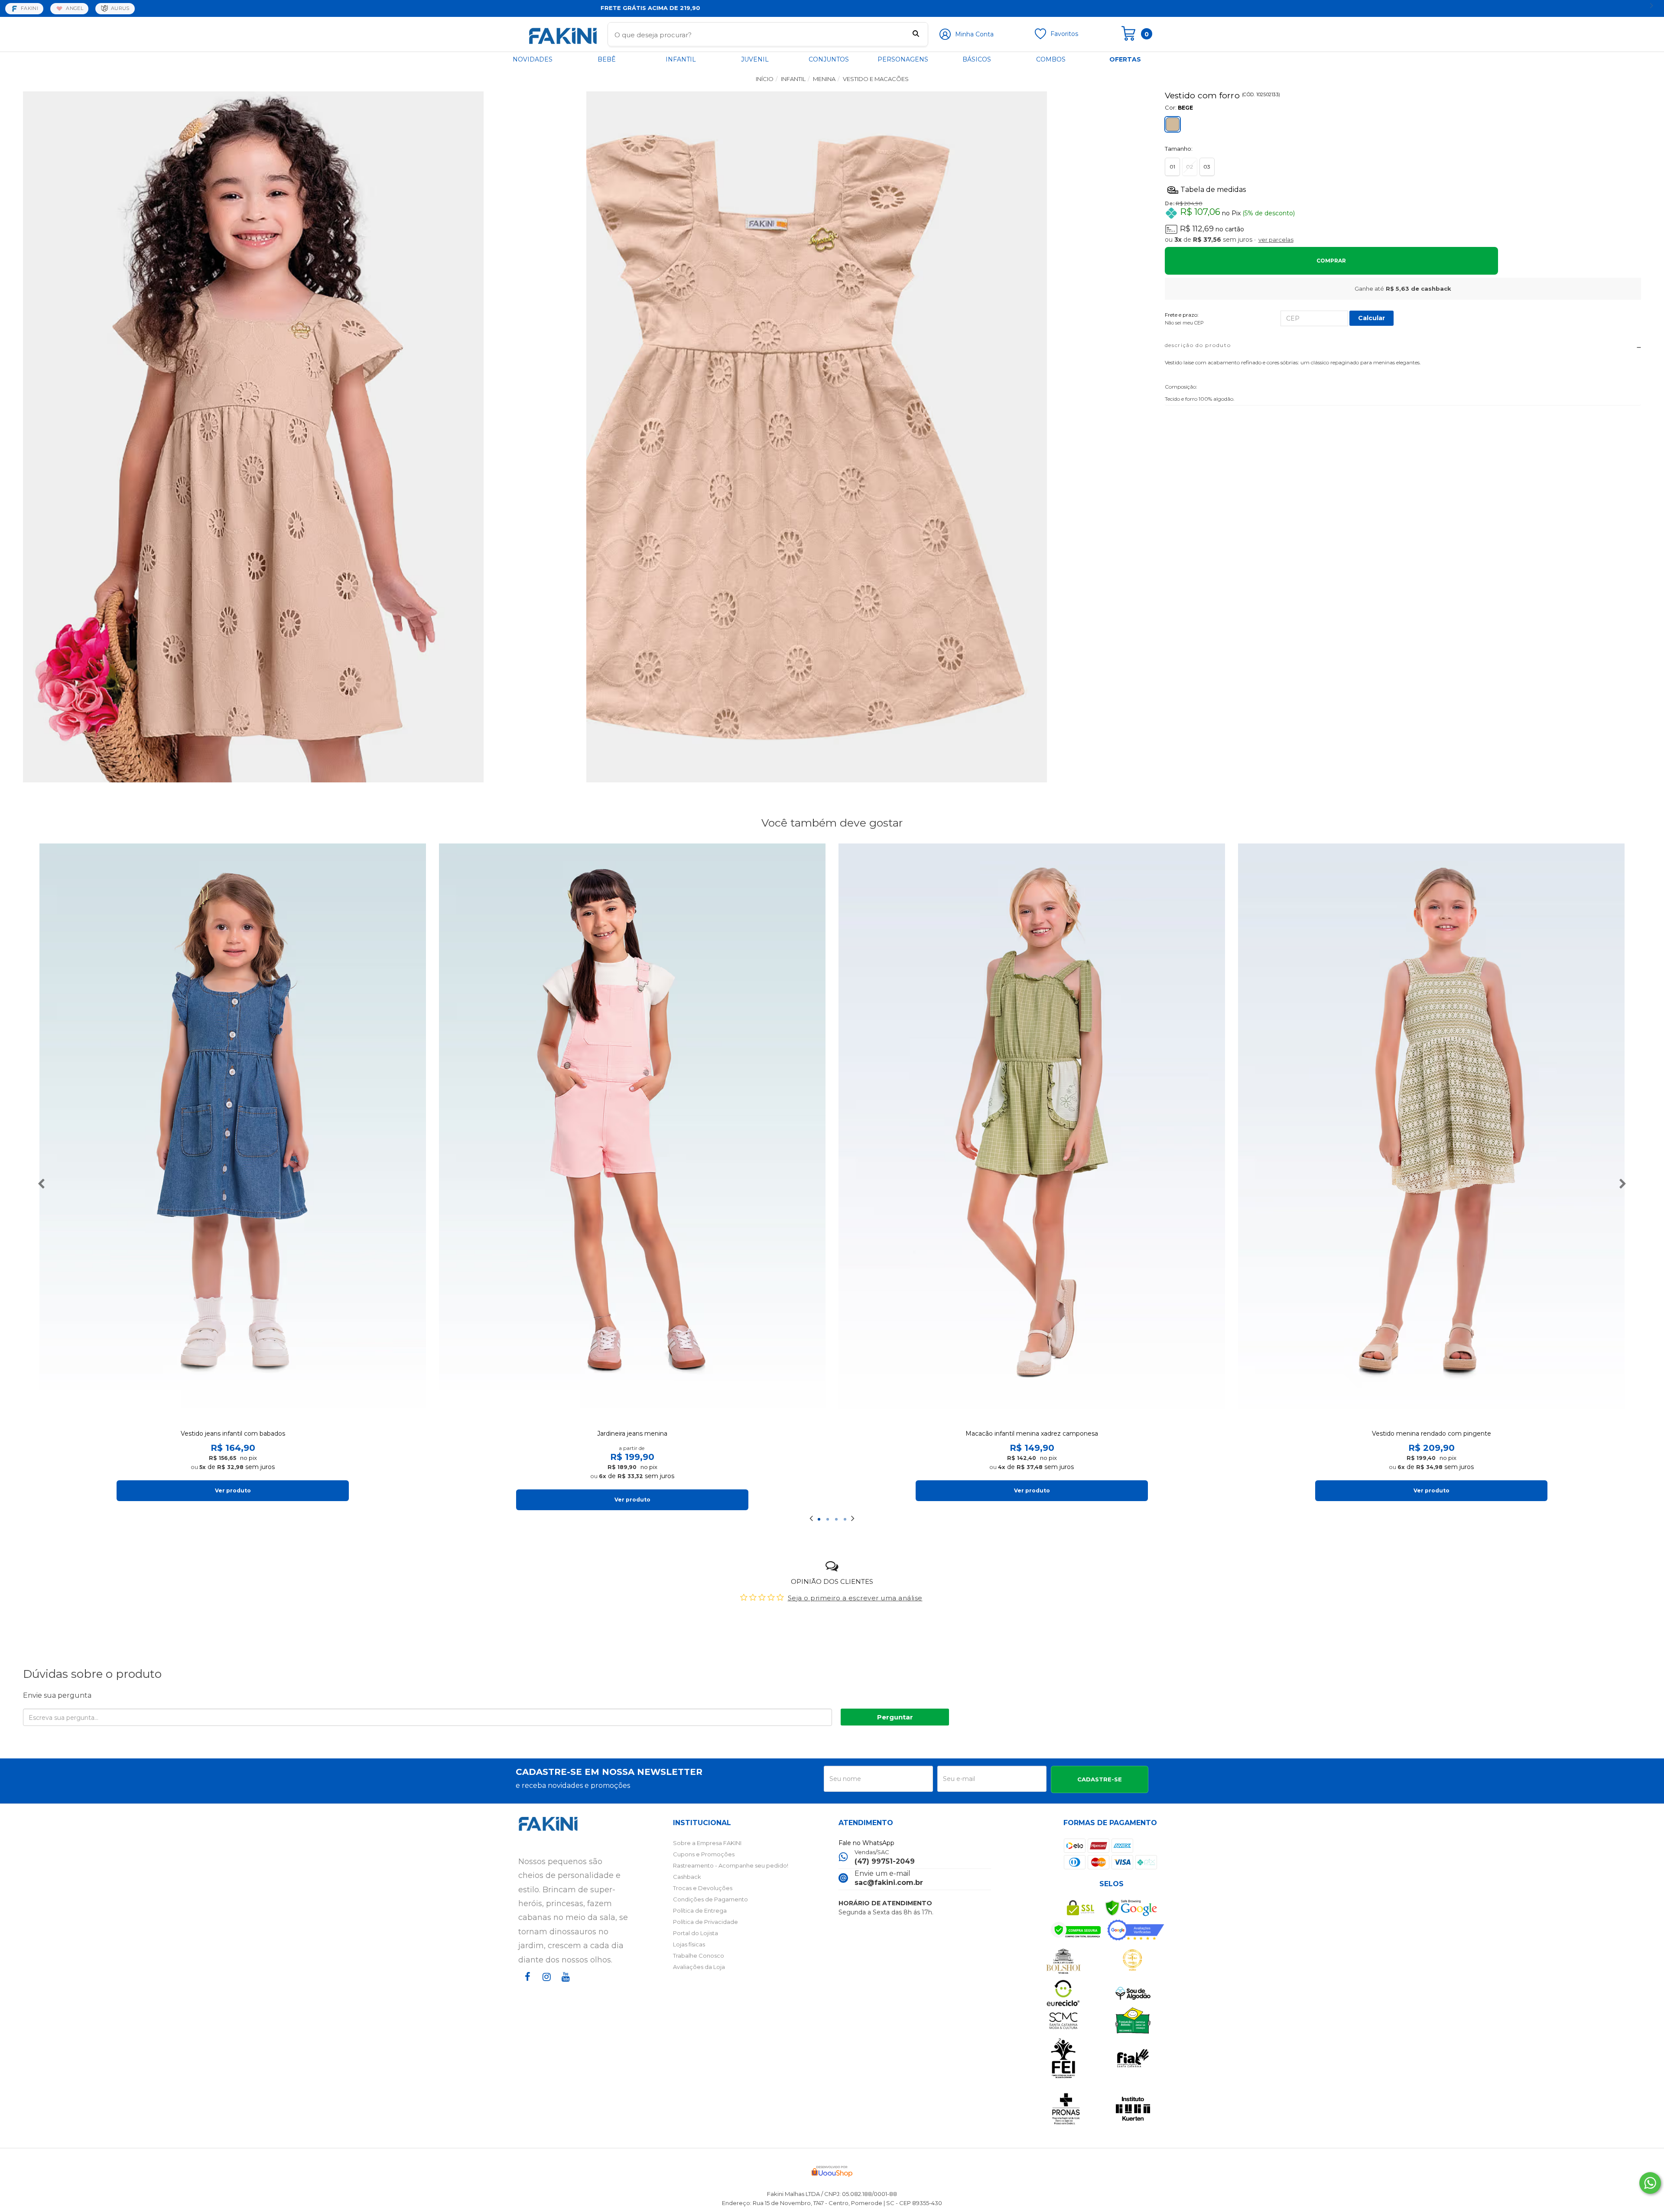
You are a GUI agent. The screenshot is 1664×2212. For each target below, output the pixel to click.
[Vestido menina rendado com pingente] (1431, 1133)
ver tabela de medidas (1403, 189)
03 (1207, 167)
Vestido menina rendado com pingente (1432, 1434)
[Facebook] (526, 1985)
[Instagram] (545, 1985)
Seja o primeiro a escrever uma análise (855, 1598)
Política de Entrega (700, 1910)
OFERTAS (1125, 59)
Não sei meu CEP (1184, 323)
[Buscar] (916, 35)
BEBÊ (607, 59)
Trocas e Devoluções (703, 1888)
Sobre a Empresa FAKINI (707, 1843)
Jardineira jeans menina (632, 1434)
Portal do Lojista (695, 1933)
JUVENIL (755, 59)
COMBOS (1051, 59)
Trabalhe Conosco (699, 1956)
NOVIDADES (533, 59)
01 (1172, 167)
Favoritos (1064, 34)
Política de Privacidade (705, 1922)
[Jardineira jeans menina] (632, 1133)
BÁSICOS (977, 59)
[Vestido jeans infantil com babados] (233, 1133)
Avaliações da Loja (699, 1967)
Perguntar (895, 1717)
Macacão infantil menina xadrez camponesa (1032, 1434)
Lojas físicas (689, 1944)
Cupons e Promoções (704, 1854)
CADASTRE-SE (1100, 1779)
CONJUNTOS (829, 59)
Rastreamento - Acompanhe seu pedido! (731, 1865)
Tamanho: (1179, 149)
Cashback (687, 1877)
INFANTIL (681, 59)
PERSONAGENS (903, 59)
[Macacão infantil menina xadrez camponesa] (1032, 1133)
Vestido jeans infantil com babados (233, 1434)
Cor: (1179, 107)
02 (1189, 167)
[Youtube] (564, 1985)
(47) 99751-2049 (885, 1861)
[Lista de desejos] (1040, 37)
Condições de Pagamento (710, 1899)
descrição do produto (1198, 345)
